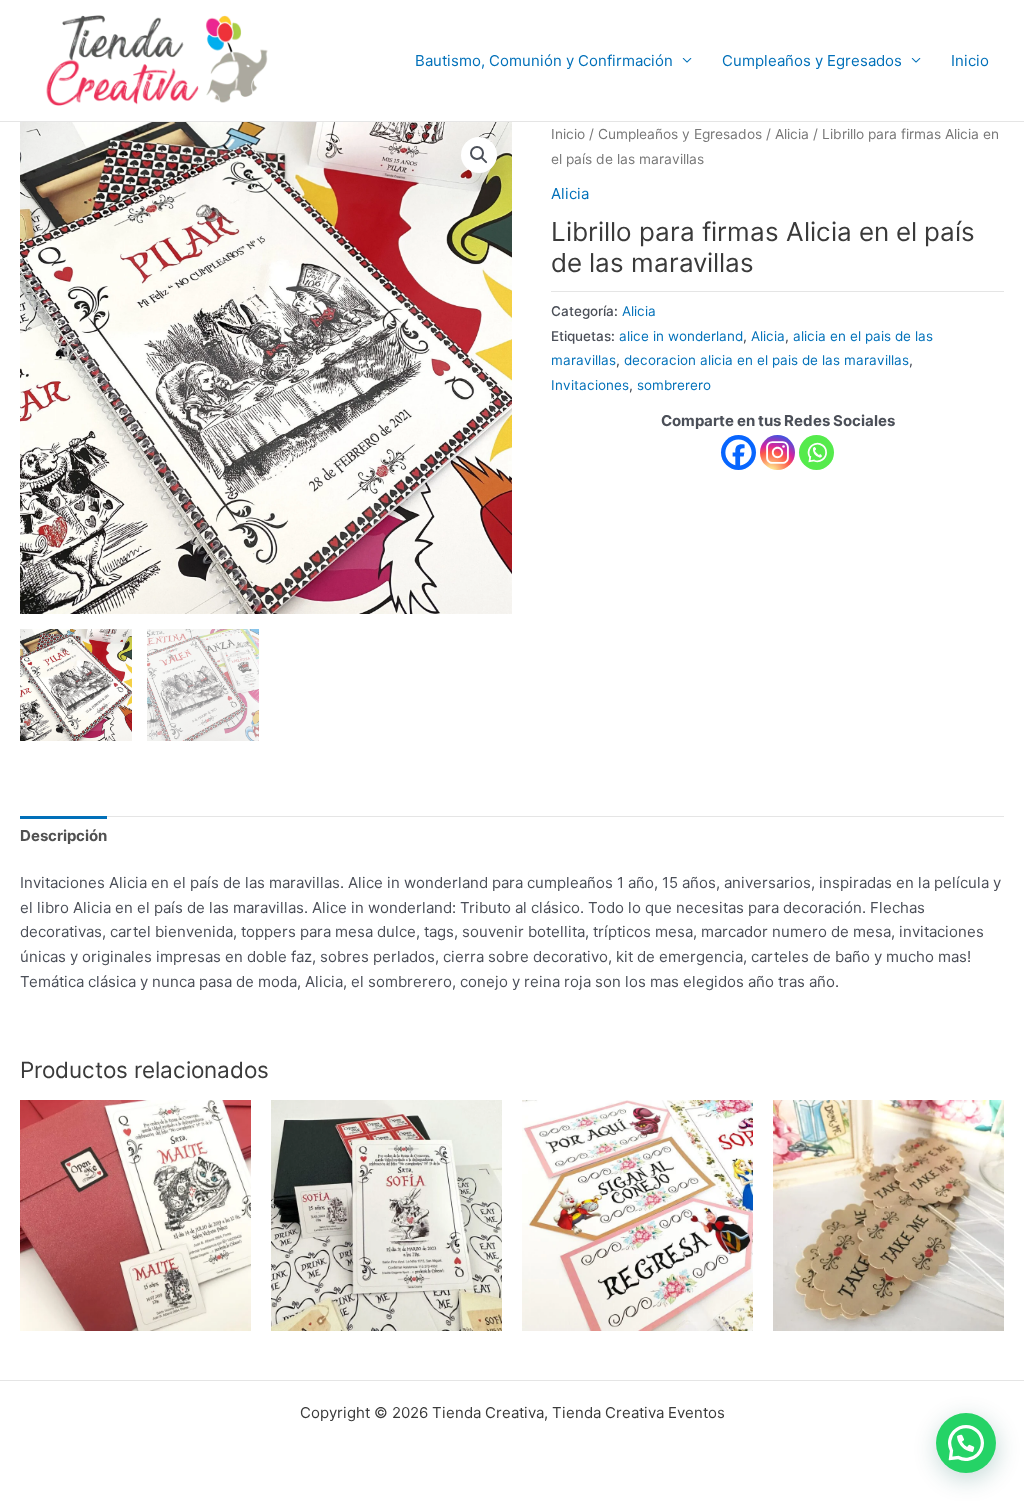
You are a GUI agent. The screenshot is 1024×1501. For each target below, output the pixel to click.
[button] (479, 155)
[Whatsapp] (816, 452)
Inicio (970, 60)
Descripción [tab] (63, 835)
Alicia (792, 134)
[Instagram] (777, 452)
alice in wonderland (681, 336)
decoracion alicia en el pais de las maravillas (766, 360)
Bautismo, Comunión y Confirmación (544, 60)
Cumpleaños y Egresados (812, 60)
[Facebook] (738, 452)
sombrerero (674, 385)
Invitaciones (590, 385)
